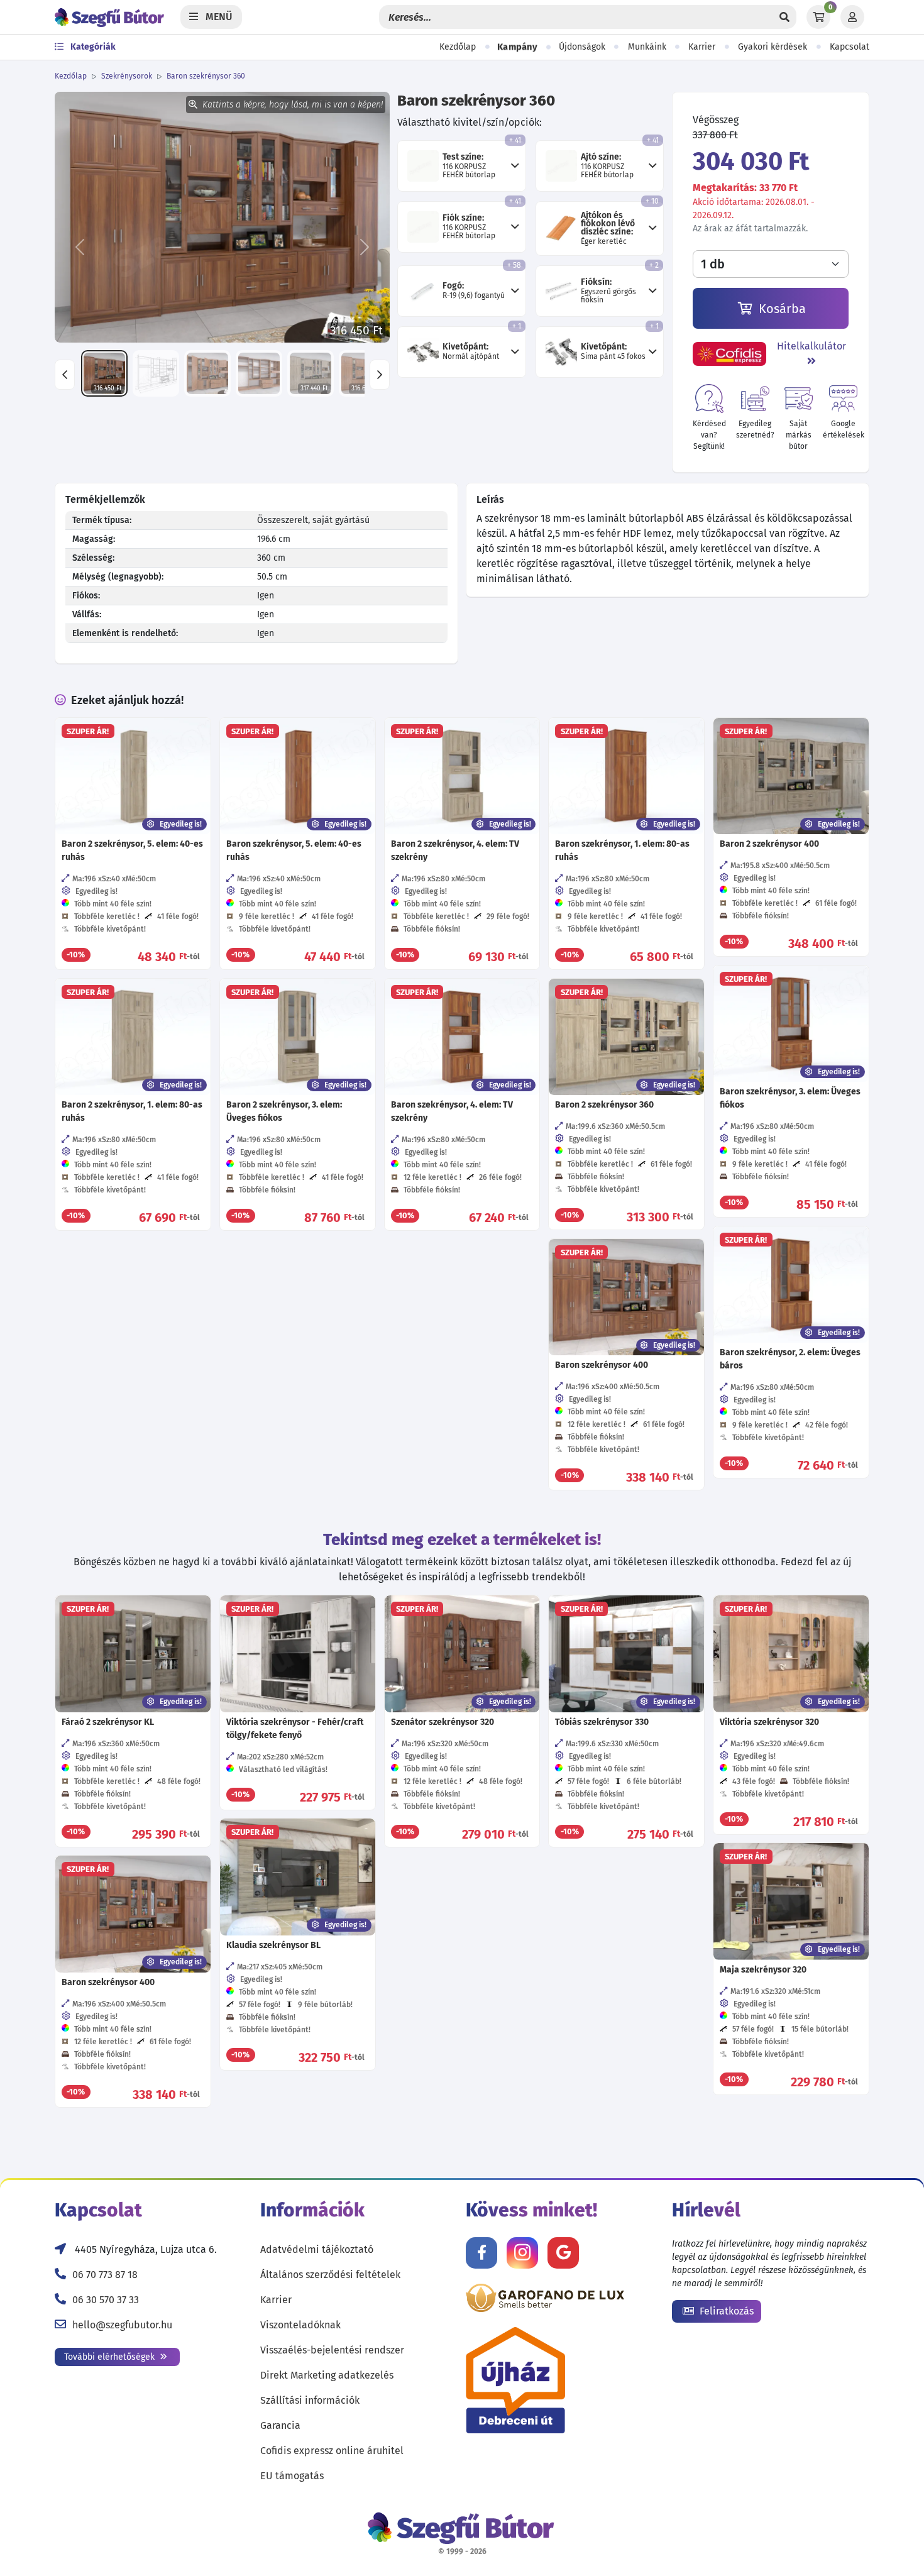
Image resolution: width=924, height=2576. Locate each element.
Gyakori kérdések (773, 47)
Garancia (280, 2425)
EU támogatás (292, 2476)
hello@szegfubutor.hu (122, 2325)
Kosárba (781, 309)
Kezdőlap (458, 47)
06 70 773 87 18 (105, 2275)
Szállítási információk (310, 2400)
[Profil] (852, 17)
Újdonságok (582, 47)
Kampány (517, 47)
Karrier (702, 47)
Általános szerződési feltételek (330, 2275)
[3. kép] (207, 373)
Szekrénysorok (127, 76)
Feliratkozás (725, 2311)
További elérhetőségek (111, 2357)
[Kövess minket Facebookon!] (481, 2253)
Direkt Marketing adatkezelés (327, 2375)
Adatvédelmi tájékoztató (317, 2249)
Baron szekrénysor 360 (206, 76)
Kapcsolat (850, 47)
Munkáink (647, 47)
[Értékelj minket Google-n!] (563, 2253)
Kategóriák (92, 47)
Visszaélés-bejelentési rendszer (332, 2350)
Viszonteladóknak (300, 2325)
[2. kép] (156, 373)
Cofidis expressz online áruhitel (332, 2451)
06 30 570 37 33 (106, 2300)
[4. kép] (259, 373)
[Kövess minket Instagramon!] (522, 2253)
